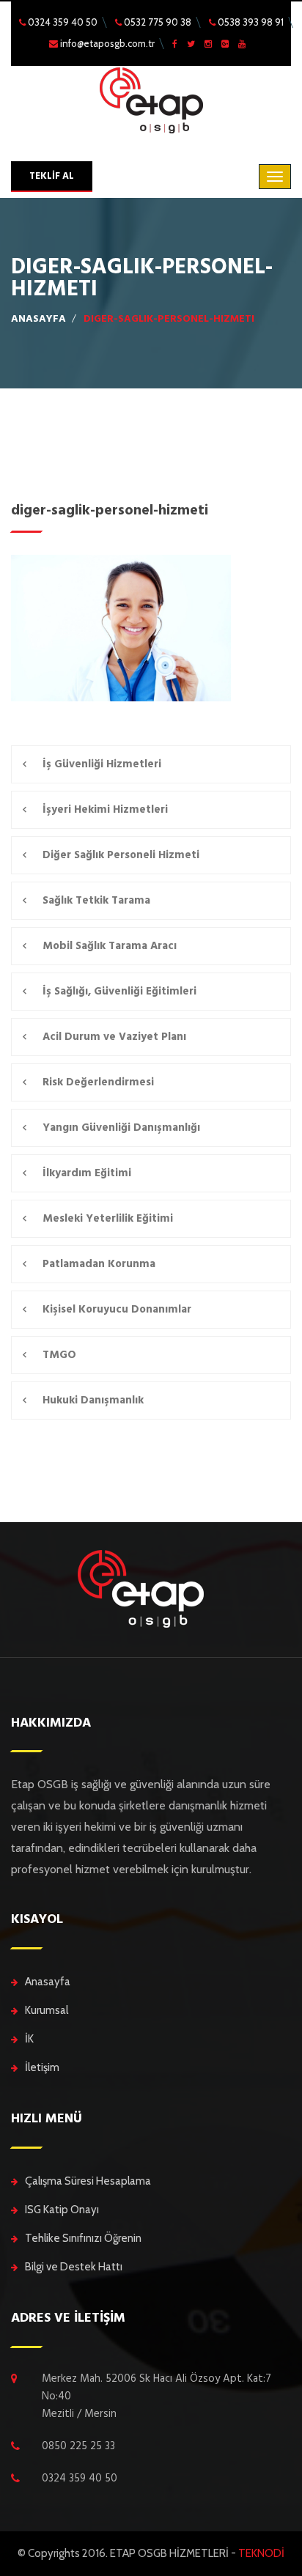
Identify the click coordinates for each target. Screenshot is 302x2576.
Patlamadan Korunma (99, 1264)
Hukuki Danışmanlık (93, 1400)
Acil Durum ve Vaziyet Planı (114, 1037)
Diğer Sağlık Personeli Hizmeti (121, 855)
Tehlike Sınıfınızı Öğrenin (83, 2238)
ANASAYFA (38, 319)
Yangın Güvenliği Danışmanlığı (121, 1128)
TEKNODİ (261, 2553)
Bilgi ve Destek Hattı (74, 2267)
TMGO (59, 1355)
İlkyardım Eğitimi (87, 1173)
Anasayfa (48, 1982)
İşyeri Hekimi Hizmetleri (105, 809)
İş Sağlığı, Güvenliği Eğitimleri (119, 991)
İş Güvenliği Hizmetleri (102, 764)
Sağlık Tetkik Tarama (96, 900)
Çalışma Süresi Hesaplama (88, 2181)
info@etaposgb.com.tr (106, 43)
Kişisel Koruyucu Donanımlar (117, 1309)
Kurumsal (47, 2010)
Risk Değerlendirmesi (98, 1082)
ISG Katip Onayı (62, 2210)
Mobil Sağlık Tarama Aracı (110, 946)
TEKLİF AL (52, 176)
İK (29, 2039)
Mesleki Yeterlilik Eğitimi (108, 1218)
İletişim (42, 2067)
